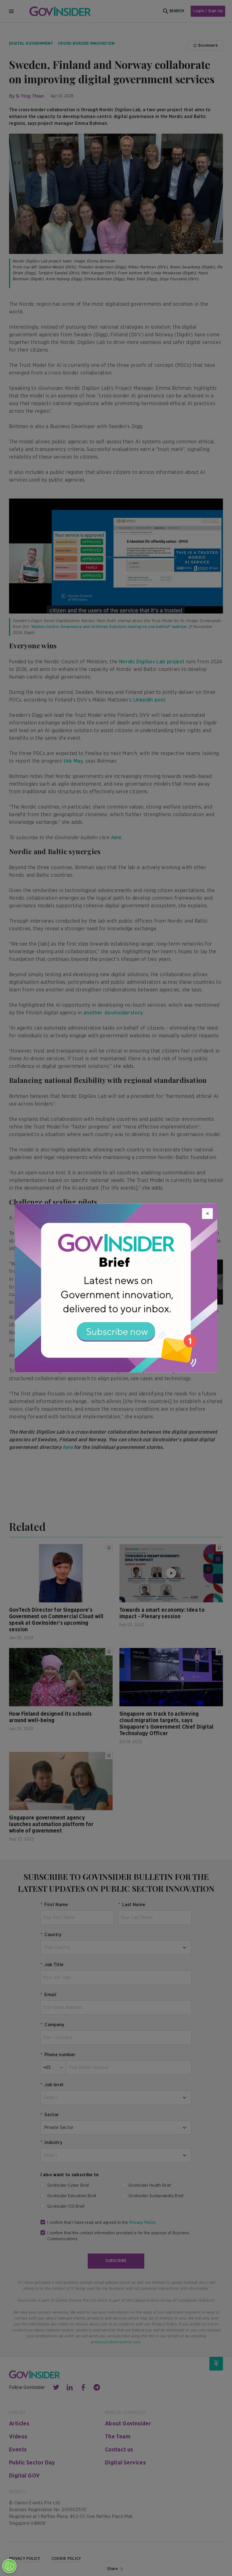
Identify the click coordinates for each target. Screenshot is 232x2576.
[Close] (207, 1213)
